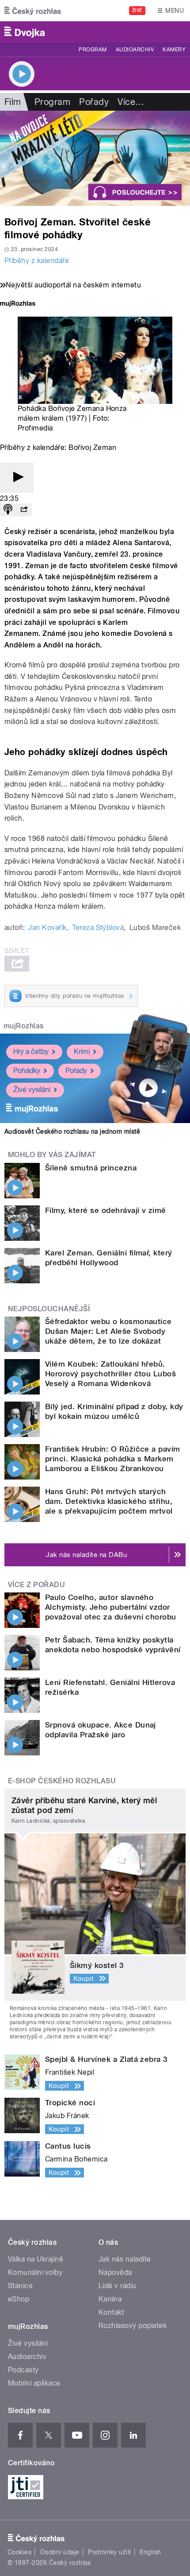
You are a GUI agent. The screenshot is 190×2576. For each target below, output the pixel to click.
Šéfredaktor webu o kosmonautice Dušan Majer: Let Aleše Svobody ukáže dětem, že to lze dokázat (108, 1331)
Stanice (20, 2286)
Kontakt (111, 2312)
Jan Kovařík (47, 928)
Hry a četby (31, 1052)
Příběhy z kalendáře (37, 261)
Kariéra (110, 2299)
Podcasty (23, 2370)
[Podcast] (8, 510)
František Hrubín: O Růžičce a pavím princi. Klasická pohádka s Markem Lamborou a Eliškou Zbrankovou (113, 1459)
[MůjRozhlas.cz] (18, 304)
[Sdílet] (24, 510)
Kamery (174, 50)
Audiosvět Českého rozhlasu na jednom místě (72, 1131)
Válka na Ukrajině (36, 2259)
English (150, 2552)
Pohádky (27, 1071)
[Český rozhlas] (33, 11)
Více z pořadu (36, 1585)
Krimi (82, 1052)
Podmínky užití (110, 2552)
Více (131, 102)
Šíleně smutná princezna (91, 1168)
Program (93, 50)
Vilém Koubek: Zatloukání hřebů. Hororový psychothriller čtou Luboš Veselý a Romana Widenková (110, 1374)
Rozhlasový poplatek (133, 2326)
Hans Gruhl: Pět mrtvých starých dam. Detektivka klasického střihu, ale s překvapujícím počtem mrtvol (109, 1501)
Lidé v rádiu (118, 2286)
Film (13, 102)
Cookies (19, 2552)
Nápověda (115, 2272)
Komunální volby (35, 2272)
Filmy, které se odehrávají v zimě (106, 1210)
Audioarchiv (135, 50)
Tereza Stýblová (98, 928)
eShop (19, 2299)
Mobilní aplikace (34, 2383)
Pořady (94, 102)
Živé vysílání (32, 1090)
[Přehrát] (17, 478)
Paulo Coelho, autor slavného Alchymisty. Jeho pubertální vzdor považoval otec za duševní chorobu (111, 1607)
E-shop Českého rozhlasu (62, 1781)
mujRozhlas (24, 1026)
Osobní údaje (60, 2552)
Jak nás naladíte (125, 2259)
